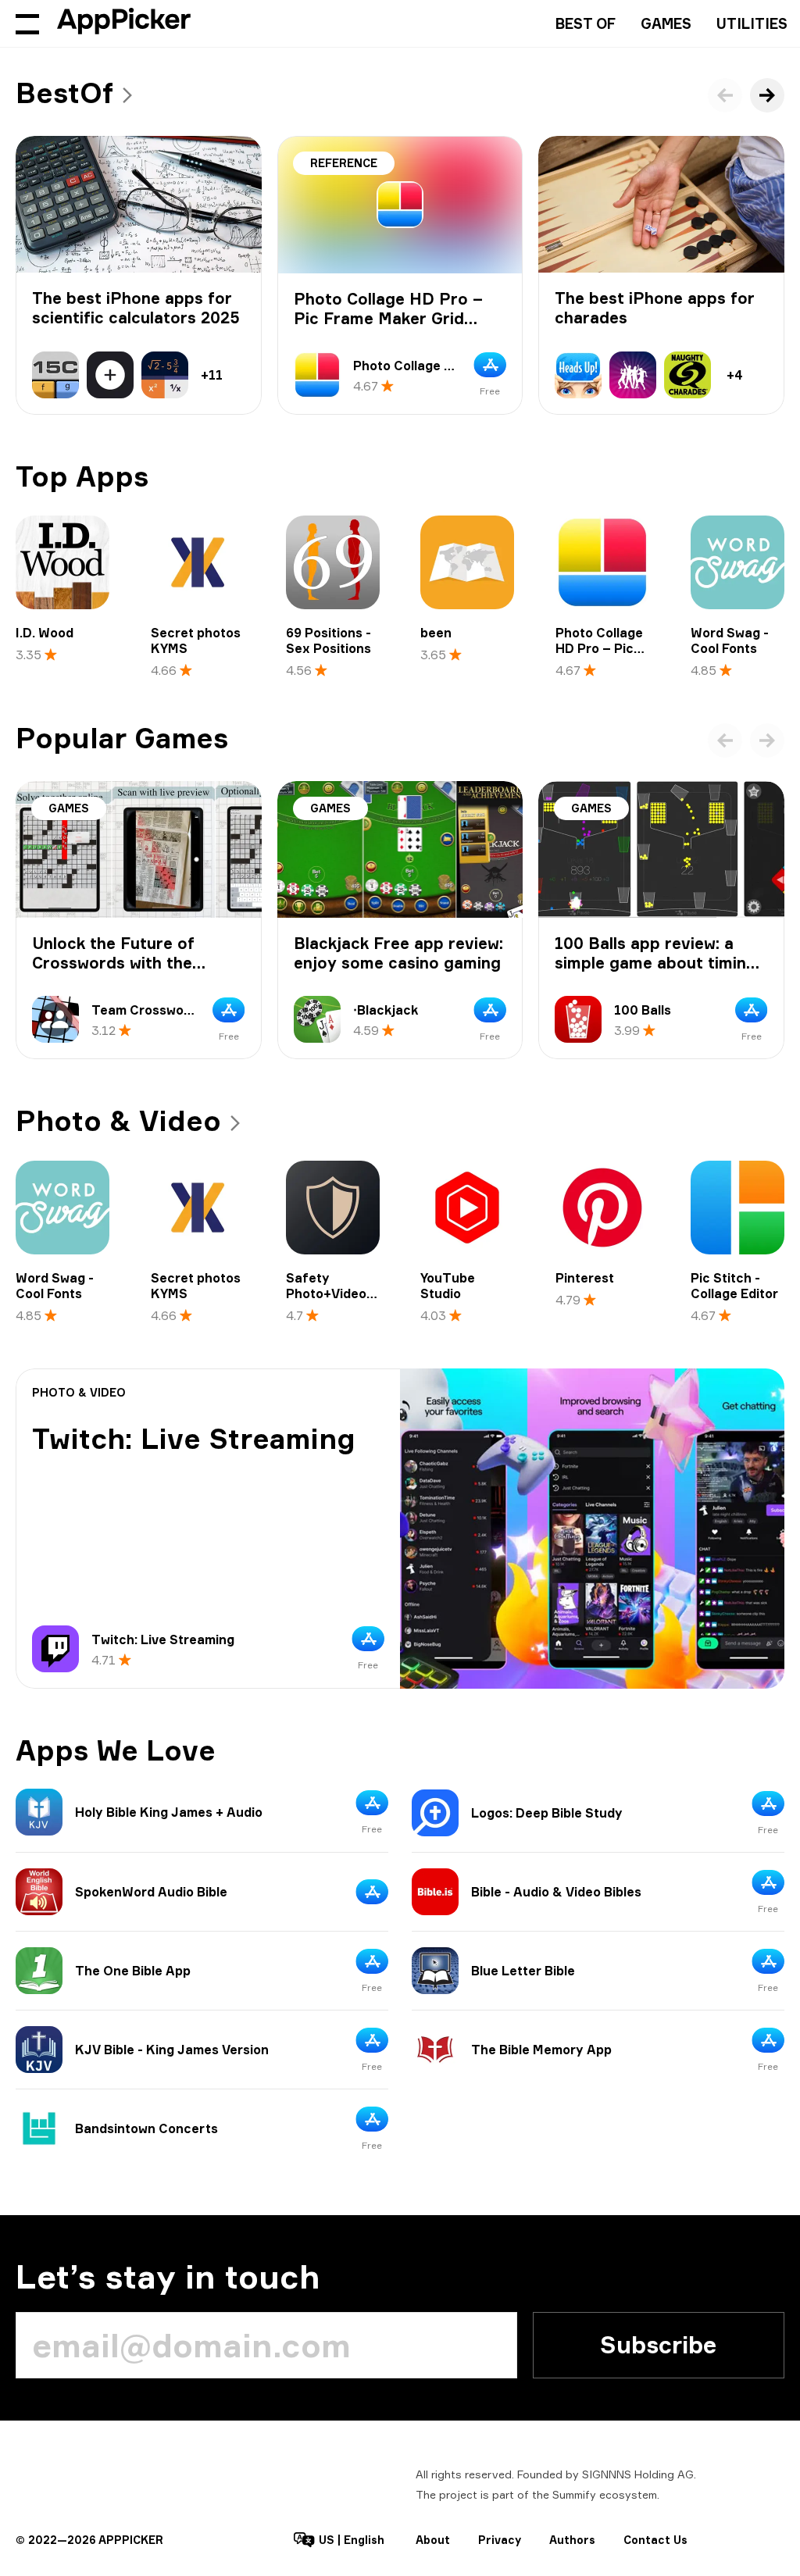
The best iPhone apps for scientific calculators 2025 (136, 308)
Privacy (500, 2540)
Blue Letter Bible (523, 1971)
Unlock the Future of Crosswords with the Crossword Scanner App (127, 963)
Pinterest (585, 1278)
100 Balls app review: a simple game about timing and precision (655, 963)
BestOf (64, 93)
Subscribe (658, 2345)
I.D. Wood (45, 633)
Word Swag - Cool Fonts (730, 640)
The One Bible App (133, 1971)
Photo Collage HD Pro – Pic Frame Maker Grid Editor (388, 318)
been (436, 633)
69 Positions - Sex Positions (329, 640)
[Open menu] (27, 23)
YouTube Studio (448, 1286)
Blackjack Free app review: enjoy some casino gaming (398, 953)
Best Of (586, 23)
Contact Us (655, 2540)
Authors (572, 2540)
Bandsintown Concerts (146, 2128)
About (433, 2540)
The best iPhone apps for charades (655, 308)
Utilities (752, 23)
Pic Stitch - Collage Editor (734, 1286)
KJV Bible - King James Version (172, 2050)
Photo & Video (118, 1121)
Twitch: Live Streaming (194, 1439)
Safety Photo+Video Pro (326, 1293)
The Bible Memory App (541, 2050)
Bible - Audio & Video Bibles (556, 1892)
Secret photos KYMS (196, 640)
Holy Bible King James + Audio (169, 1812)
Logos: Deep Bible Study (547, 1813)
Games (666, 23)
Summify (574, 2494)
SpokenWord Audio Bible (151, 1892)
